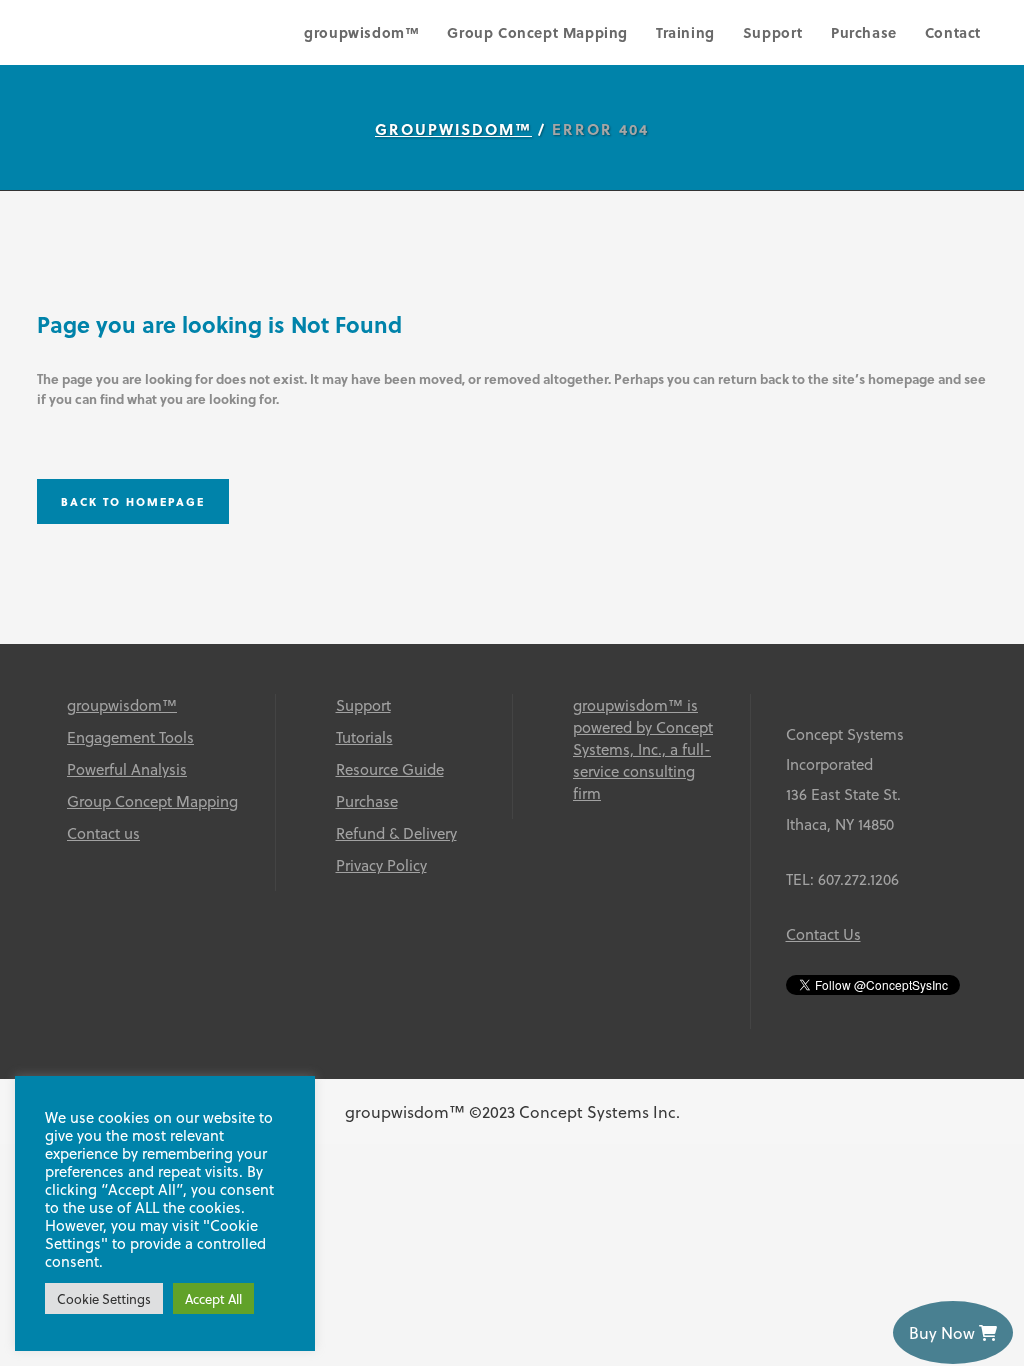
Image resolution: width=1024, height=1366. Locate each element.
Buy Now (944, 1332)
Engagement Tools (130, 737)
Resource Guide (390, 769)
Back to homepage (133, 501)
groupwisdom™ (453, 129)
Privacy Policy (381, 865)
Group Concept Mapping (152, 801)
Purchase (367, 801)
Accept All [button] (213, 1298)
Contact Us (823, 934)
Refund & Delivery (396, 833)
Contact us (103, 833)
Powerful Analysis (127, 769)
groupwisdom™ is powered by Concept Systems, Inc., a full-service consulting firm (643, 749)
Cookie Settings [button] (104, 1298)
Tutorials (364, 737)
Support (363, 705)
